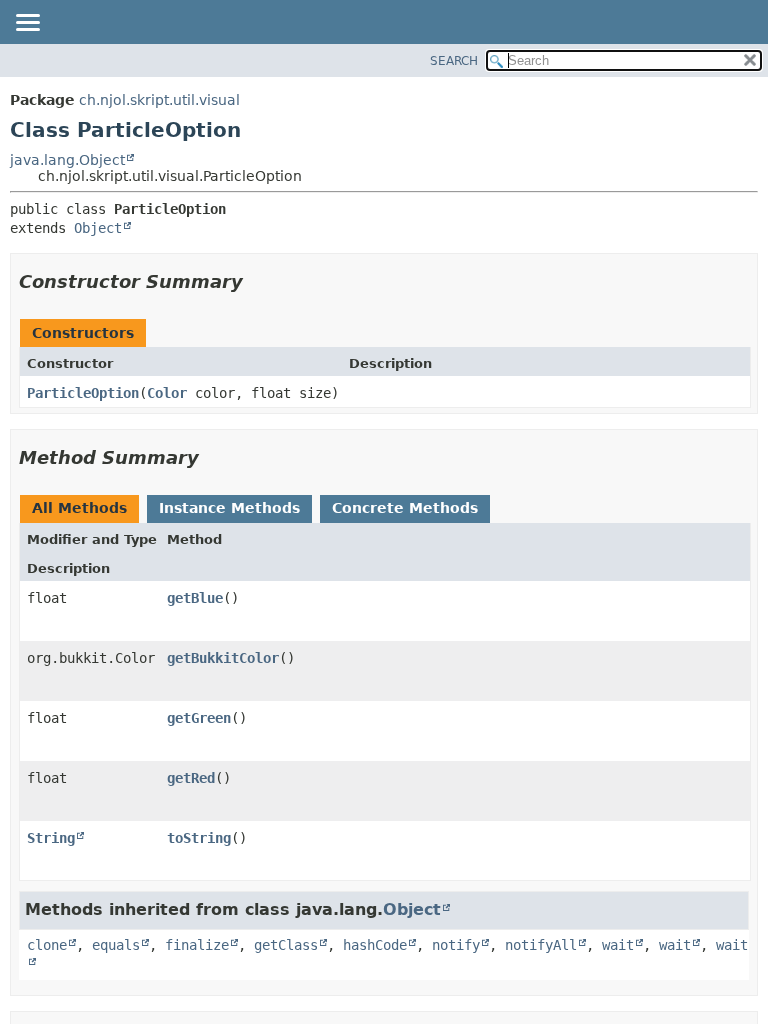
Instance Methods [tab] (229, 508)
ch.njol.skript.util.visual (159, 100)
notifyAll (541, 945)
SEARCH (454, 61)
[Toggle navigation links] (27, 24)
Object (98, 228)
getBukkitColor (223, 658)
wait (618, 945)
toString (199, 838)
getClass (286, 945)
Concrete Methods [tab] (405, 508)
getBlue (195, 598)
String (51, 838)
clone (47, 945)
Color (167, 393)
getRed (191, 778)
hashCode (375, 945)
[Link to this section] (257, 281)
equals (116, 945)
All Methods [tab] (79, 508)
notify (456, 945)
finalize (197, 945)
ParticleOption (83, 393)
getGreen (199, 718)
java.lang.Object (67, 160)
